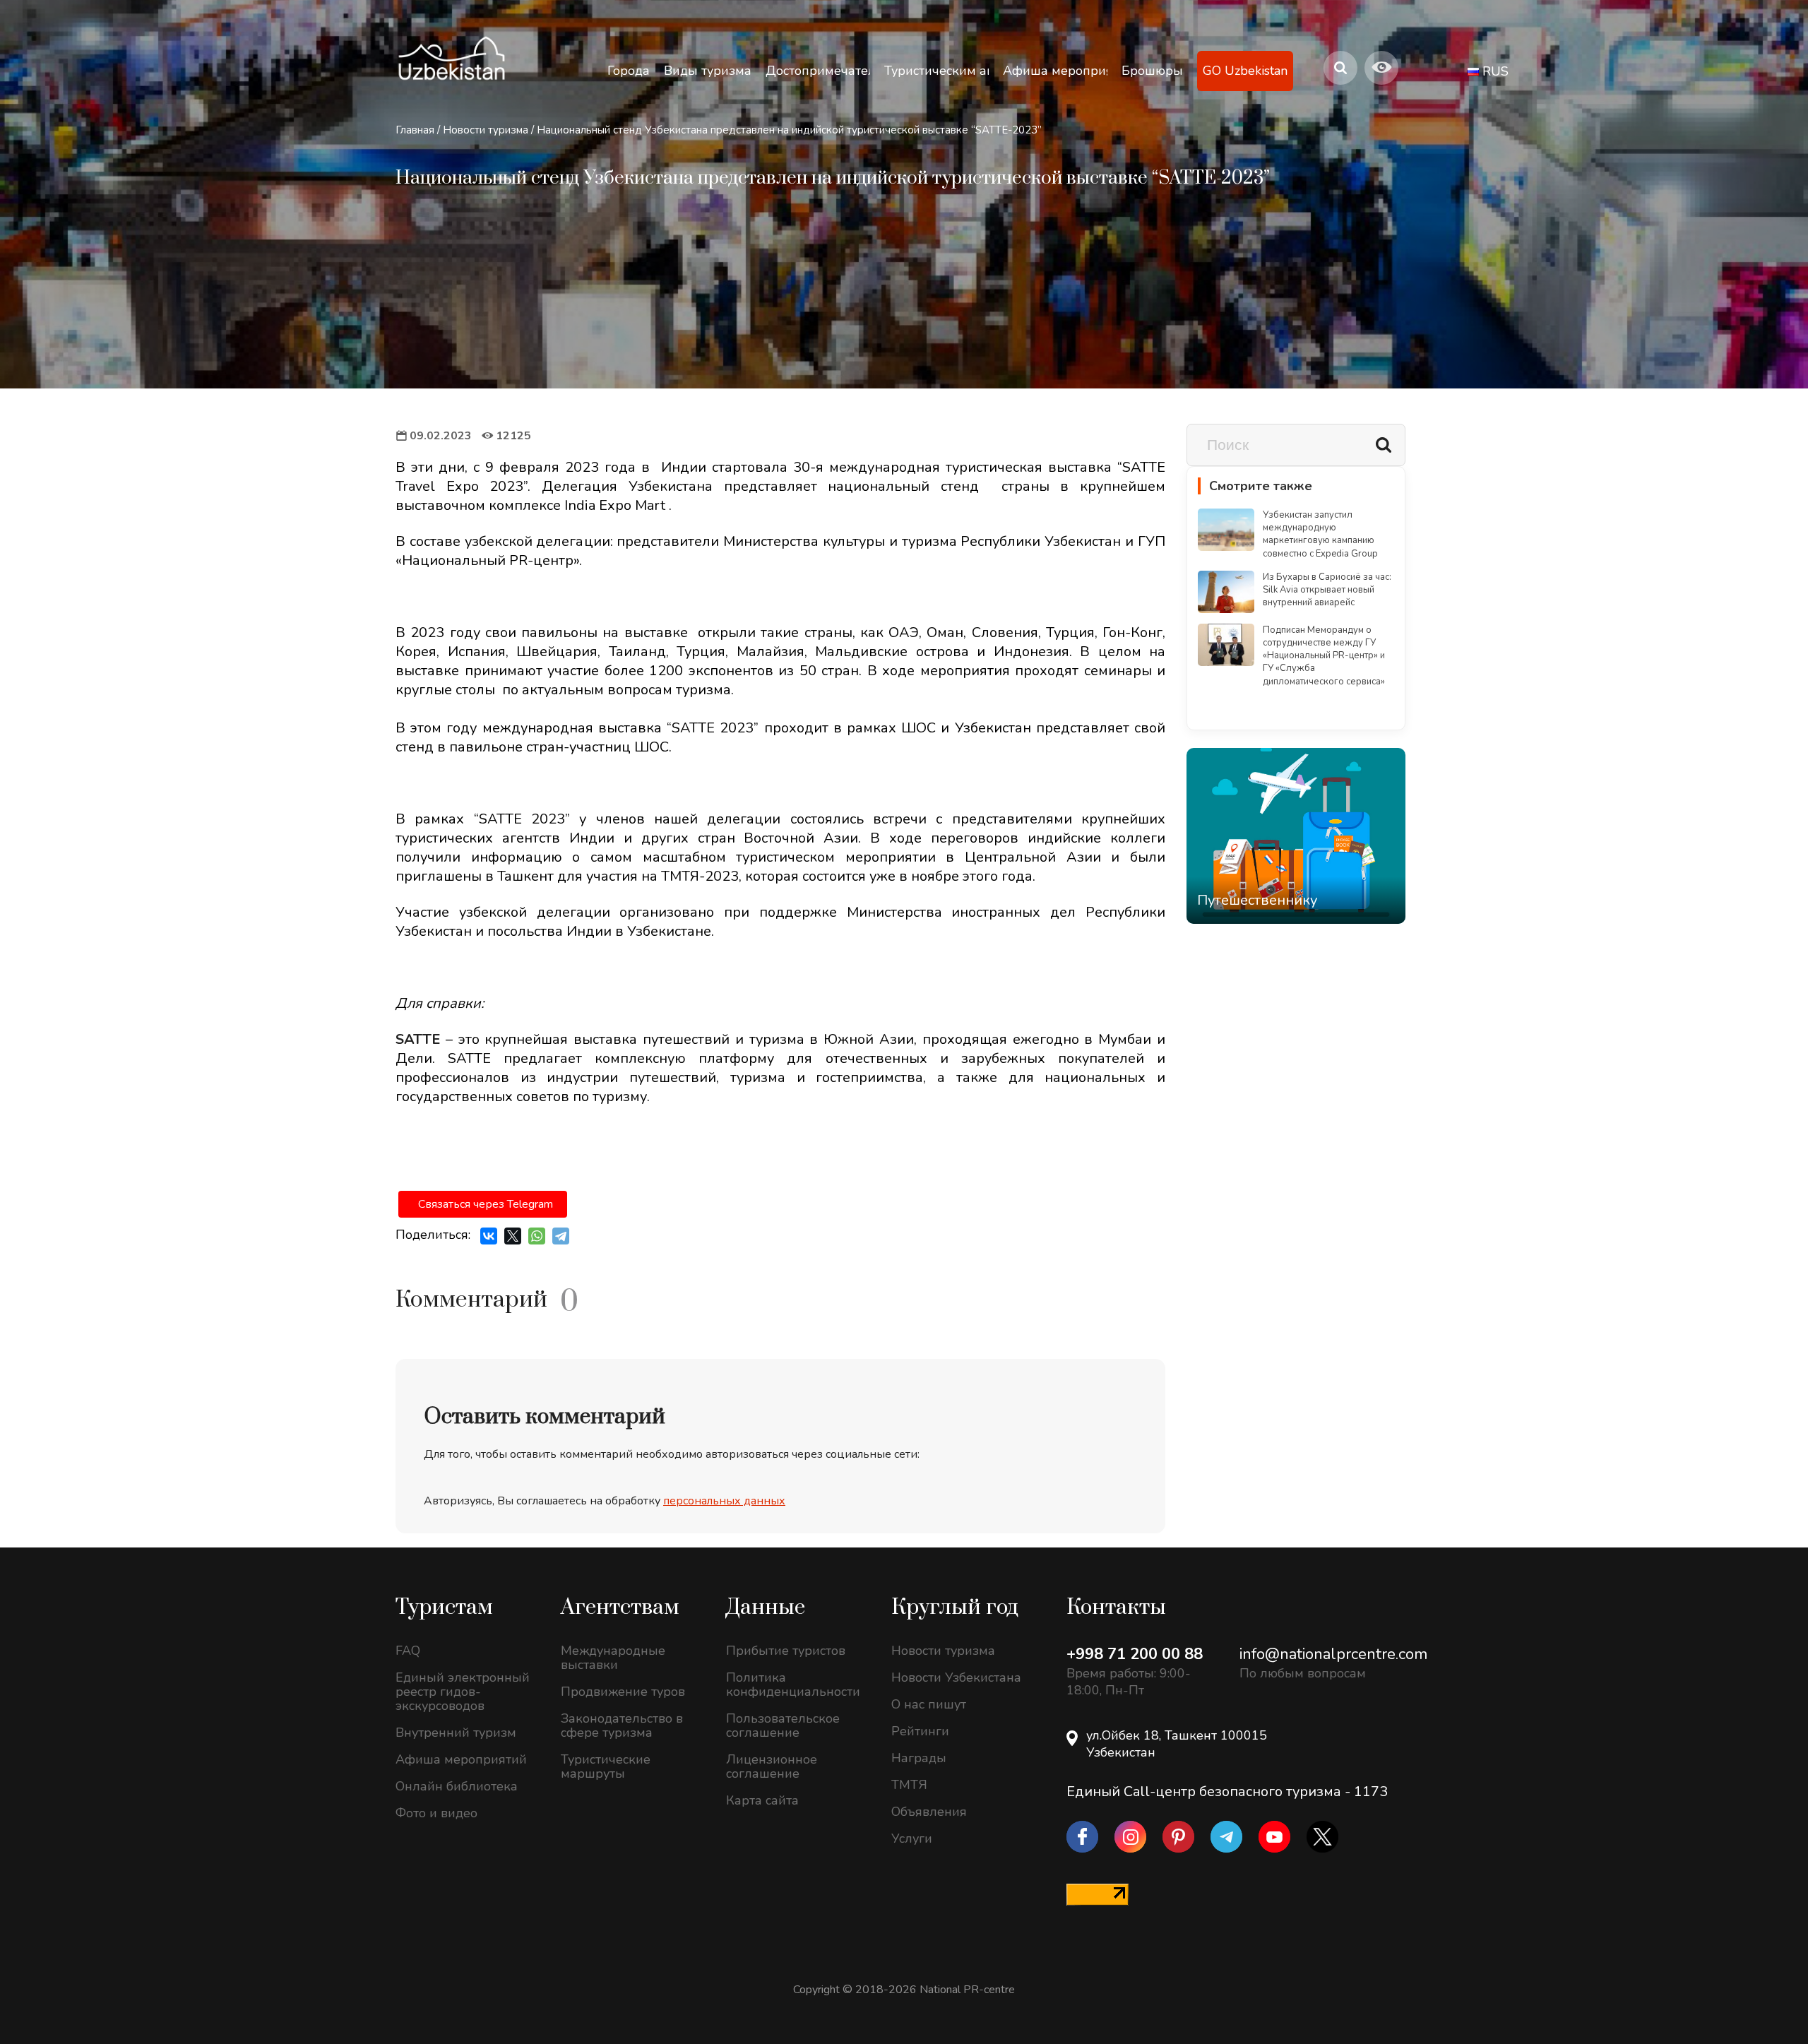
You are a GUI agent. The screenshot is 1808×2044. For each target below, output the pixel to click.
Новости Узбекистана (956, 1677)
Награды (919, 1758)
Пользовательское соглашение (783, 1725)
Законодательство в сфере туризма (622, 1725)
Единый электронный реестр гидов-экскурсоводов (463, 1692)
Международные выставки (613, 1658)
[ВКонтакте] (489, 1236)
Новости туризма (486, 130)
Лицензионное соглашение (772, 1766)
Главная (415, 130)
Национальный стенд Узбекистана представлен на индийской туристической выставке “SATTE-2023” (789, 130)
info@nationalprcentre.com (1333, 1654)
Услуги (912, 1838)
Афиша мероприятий (461, 1759)
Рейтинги (920, 1731)
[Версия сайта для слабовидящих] (1381, 68)
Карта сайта (762, 1800)
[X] (513, 1236)
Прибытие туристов (786, 1651)
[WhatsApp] (537, 1236)
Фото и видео (436, 1813)
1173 (1371, 1792)
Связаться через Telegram (486, 1204)
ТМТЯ (909, 1785)
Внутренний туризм (456, 1733)
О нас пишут (929, 1704)
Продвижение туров (623, 1692)
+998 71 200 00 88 (1135, 1654)
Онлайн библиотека (457, 1786)
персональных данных (724, 1501)
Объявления (929, 1812)
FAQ (408, 1651)
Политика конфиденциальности (793, 1684)
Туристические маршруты (606, 1766)
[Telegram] (561, 1236)
